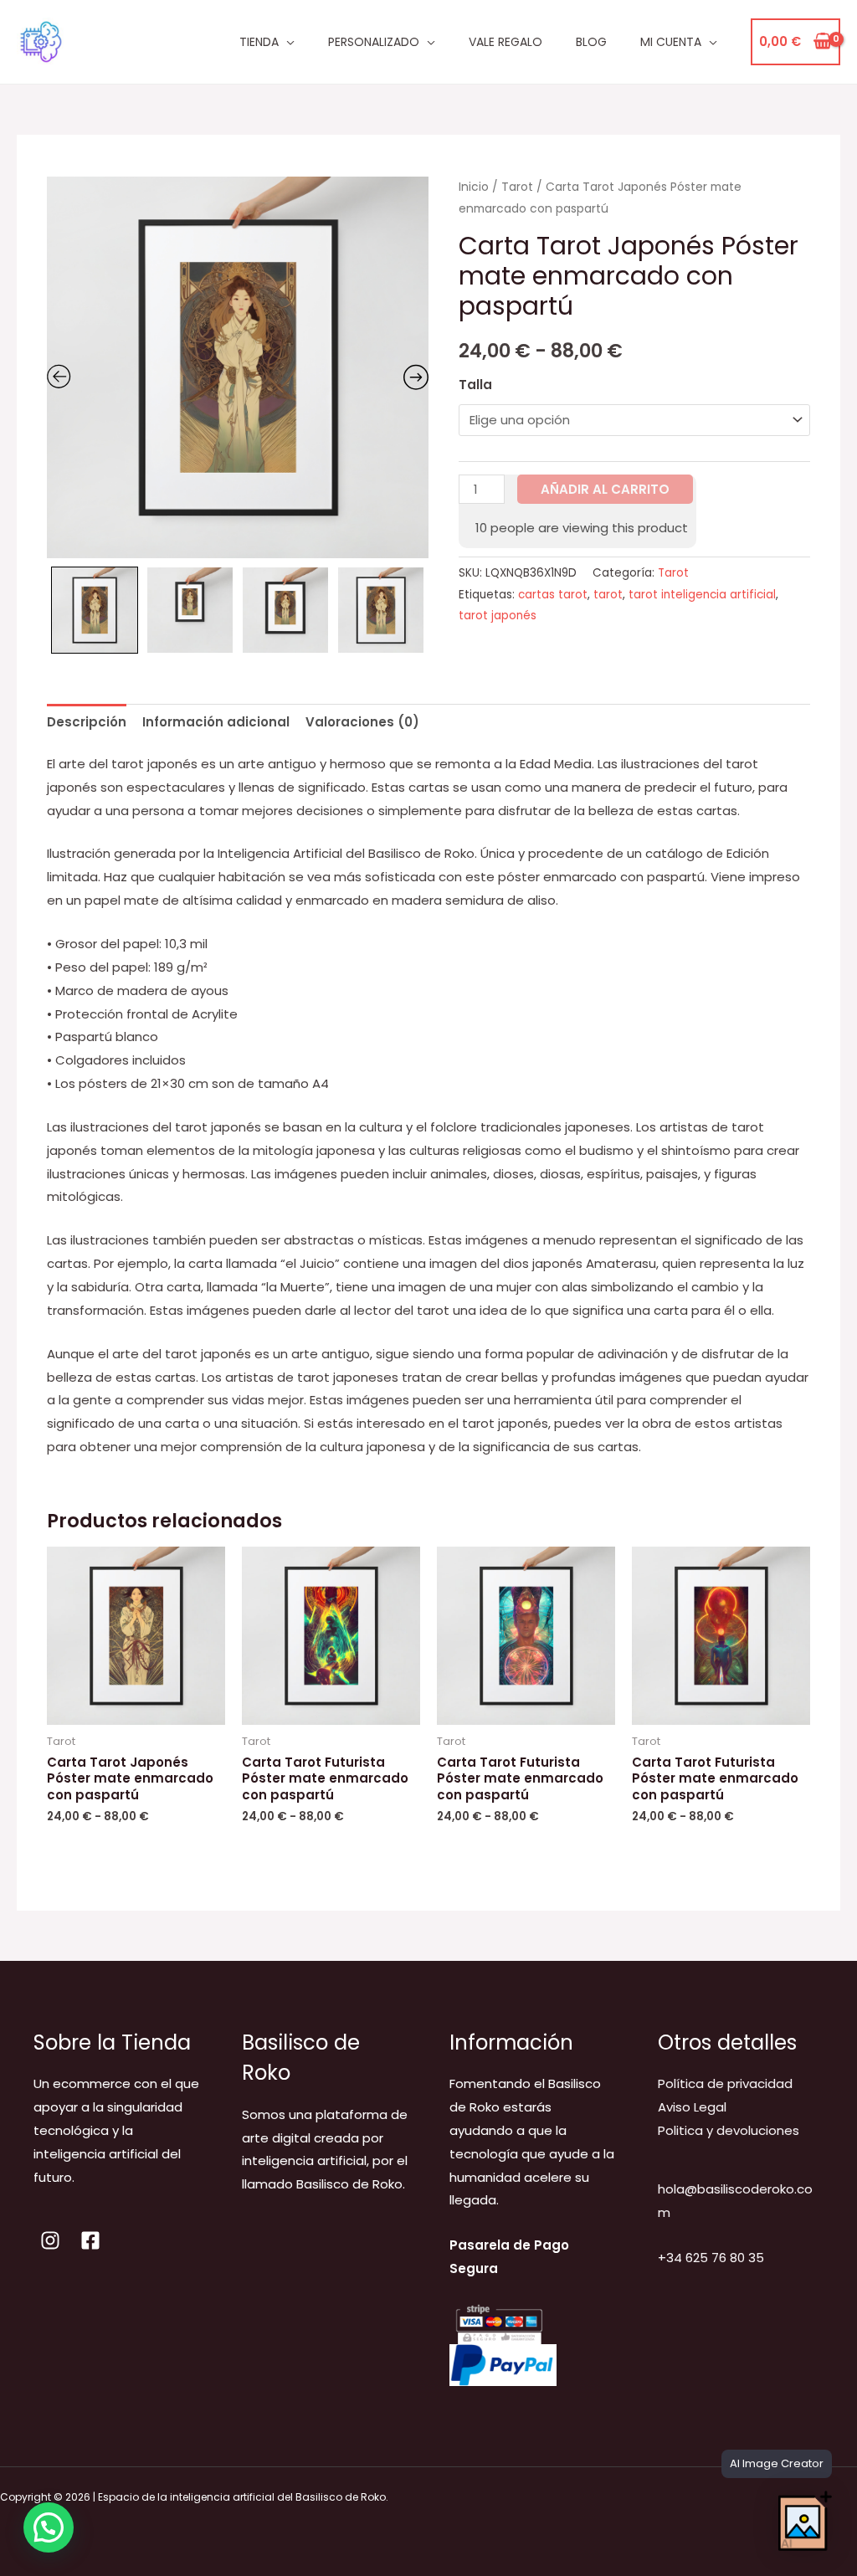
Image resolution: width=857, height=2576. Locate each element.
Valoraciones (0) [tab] (362, 722)
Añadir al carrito (605, 489)
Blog (591, 42)
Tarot (517, 187)
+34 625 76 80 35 (711, 2258)
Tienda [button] (259, 42)
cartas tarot (553, 595)
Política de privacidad (725, 2083)
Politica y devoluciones (729, 2130)
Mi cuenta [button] (671, 42)
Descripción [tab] (87, 722)
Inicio (474, 187)
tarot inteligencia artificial (702, 595)
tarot (608, 595)
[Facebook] (90, 2240)
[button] (49, 2527)
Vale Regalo (505, 42)
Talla (475, 385)
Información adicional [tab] (216, 722)
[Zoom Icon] (238, 367)
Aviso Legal (692, 2107)
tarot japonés (498, 616)
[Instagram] (50, 2240)
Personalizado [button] (374, 42)
